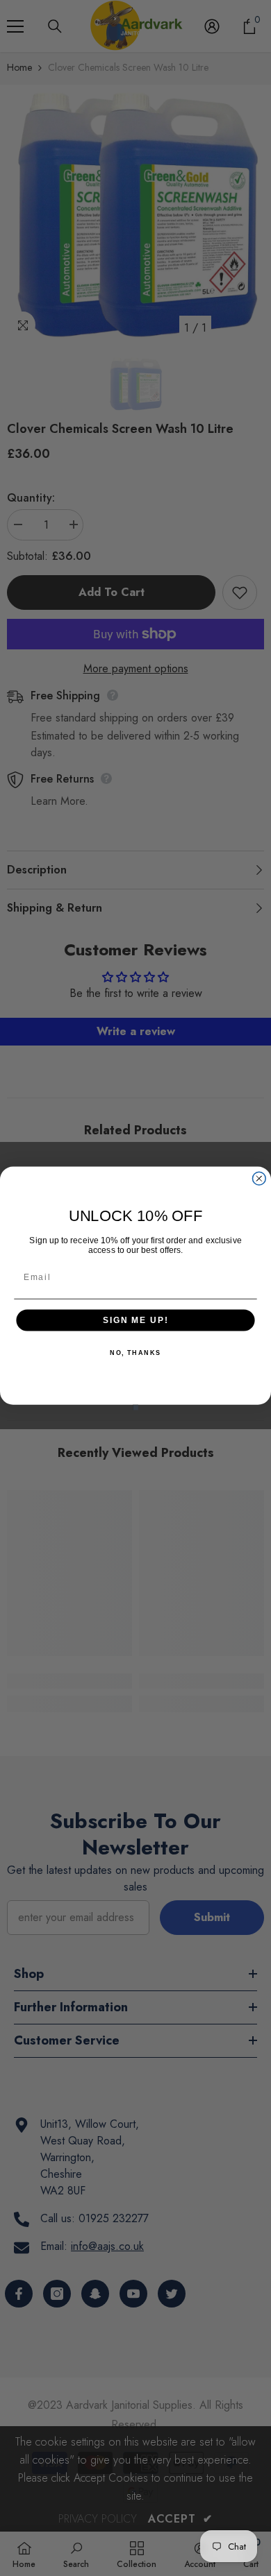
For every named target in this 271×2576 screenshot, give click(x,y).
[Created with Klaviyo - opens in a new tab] (135, 1407)
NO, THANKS (135, 1353)
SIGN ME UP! (135, 1320)
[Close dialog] (259, 1178)
